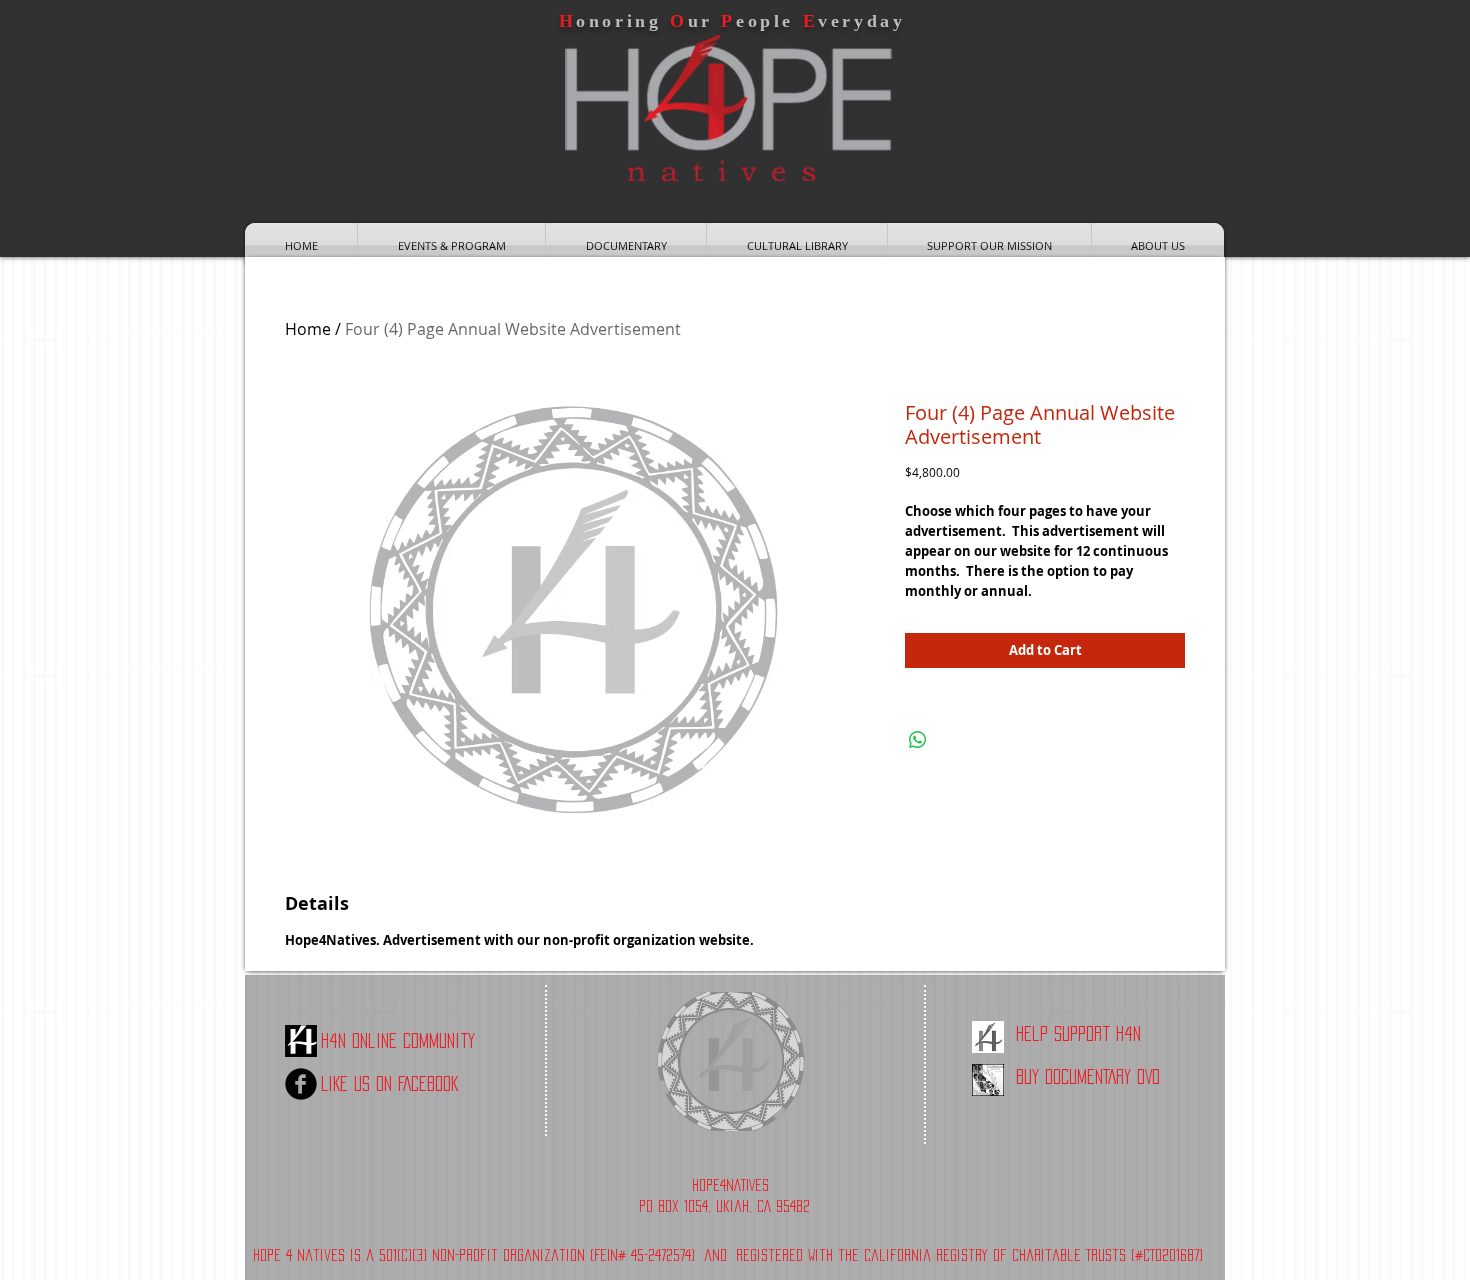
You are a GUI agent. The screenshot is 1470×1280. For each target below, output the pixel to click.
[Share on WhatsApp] (918, 740)
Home (308, 329)
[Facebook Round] (301, 1084)
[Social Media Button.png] (988, 1037)
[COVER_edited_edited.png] (988, 1080)
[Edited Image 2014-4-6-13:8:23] (301, 1041)
